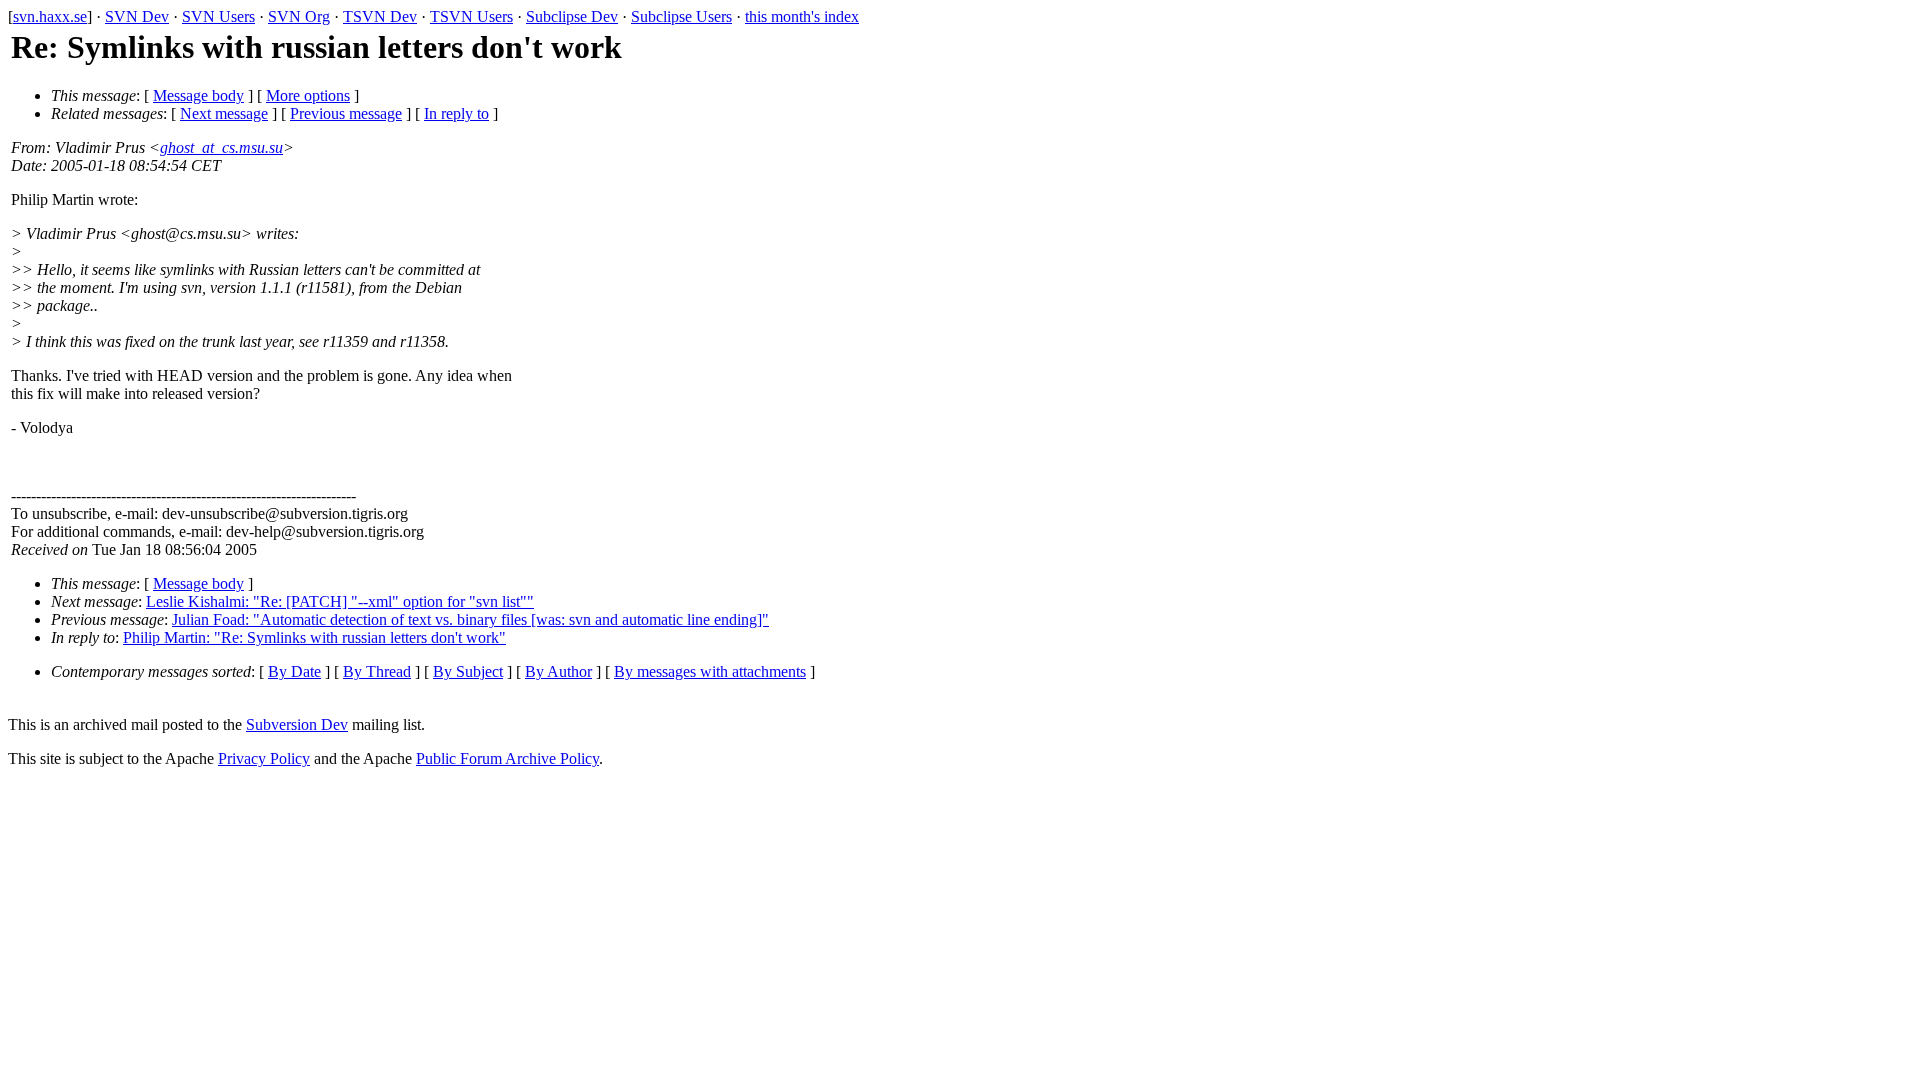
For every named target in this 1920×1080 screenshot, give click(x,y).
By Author (558, 671)
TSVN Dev (380, 16)
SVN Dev (137, 16)
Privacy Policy (264, 758)
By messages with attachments (710, 671)
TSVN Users (471, 16)
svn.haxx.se (50, 16)
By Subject (468, 671)
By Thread (377, 671)
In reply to (456, 113)
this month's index (802, 16)
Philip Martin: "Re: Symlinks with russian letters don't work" (314, 637)
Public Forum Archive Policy (507, 758)
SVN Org (299, 16)
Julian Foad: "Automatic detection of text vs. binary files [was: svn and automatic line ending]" (470, 619)
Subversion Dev (297, 724)
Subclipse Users (681, 16)
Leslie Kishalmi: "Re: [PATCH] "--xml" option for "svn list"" (340, 601)
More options (308, 95)
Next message (224, 113)
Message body (198, 95)
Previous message (346, 113)
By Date (294, 671)
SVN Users (218, 16)
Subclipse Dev (572, 16)
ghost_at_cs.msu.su (221, 147)
